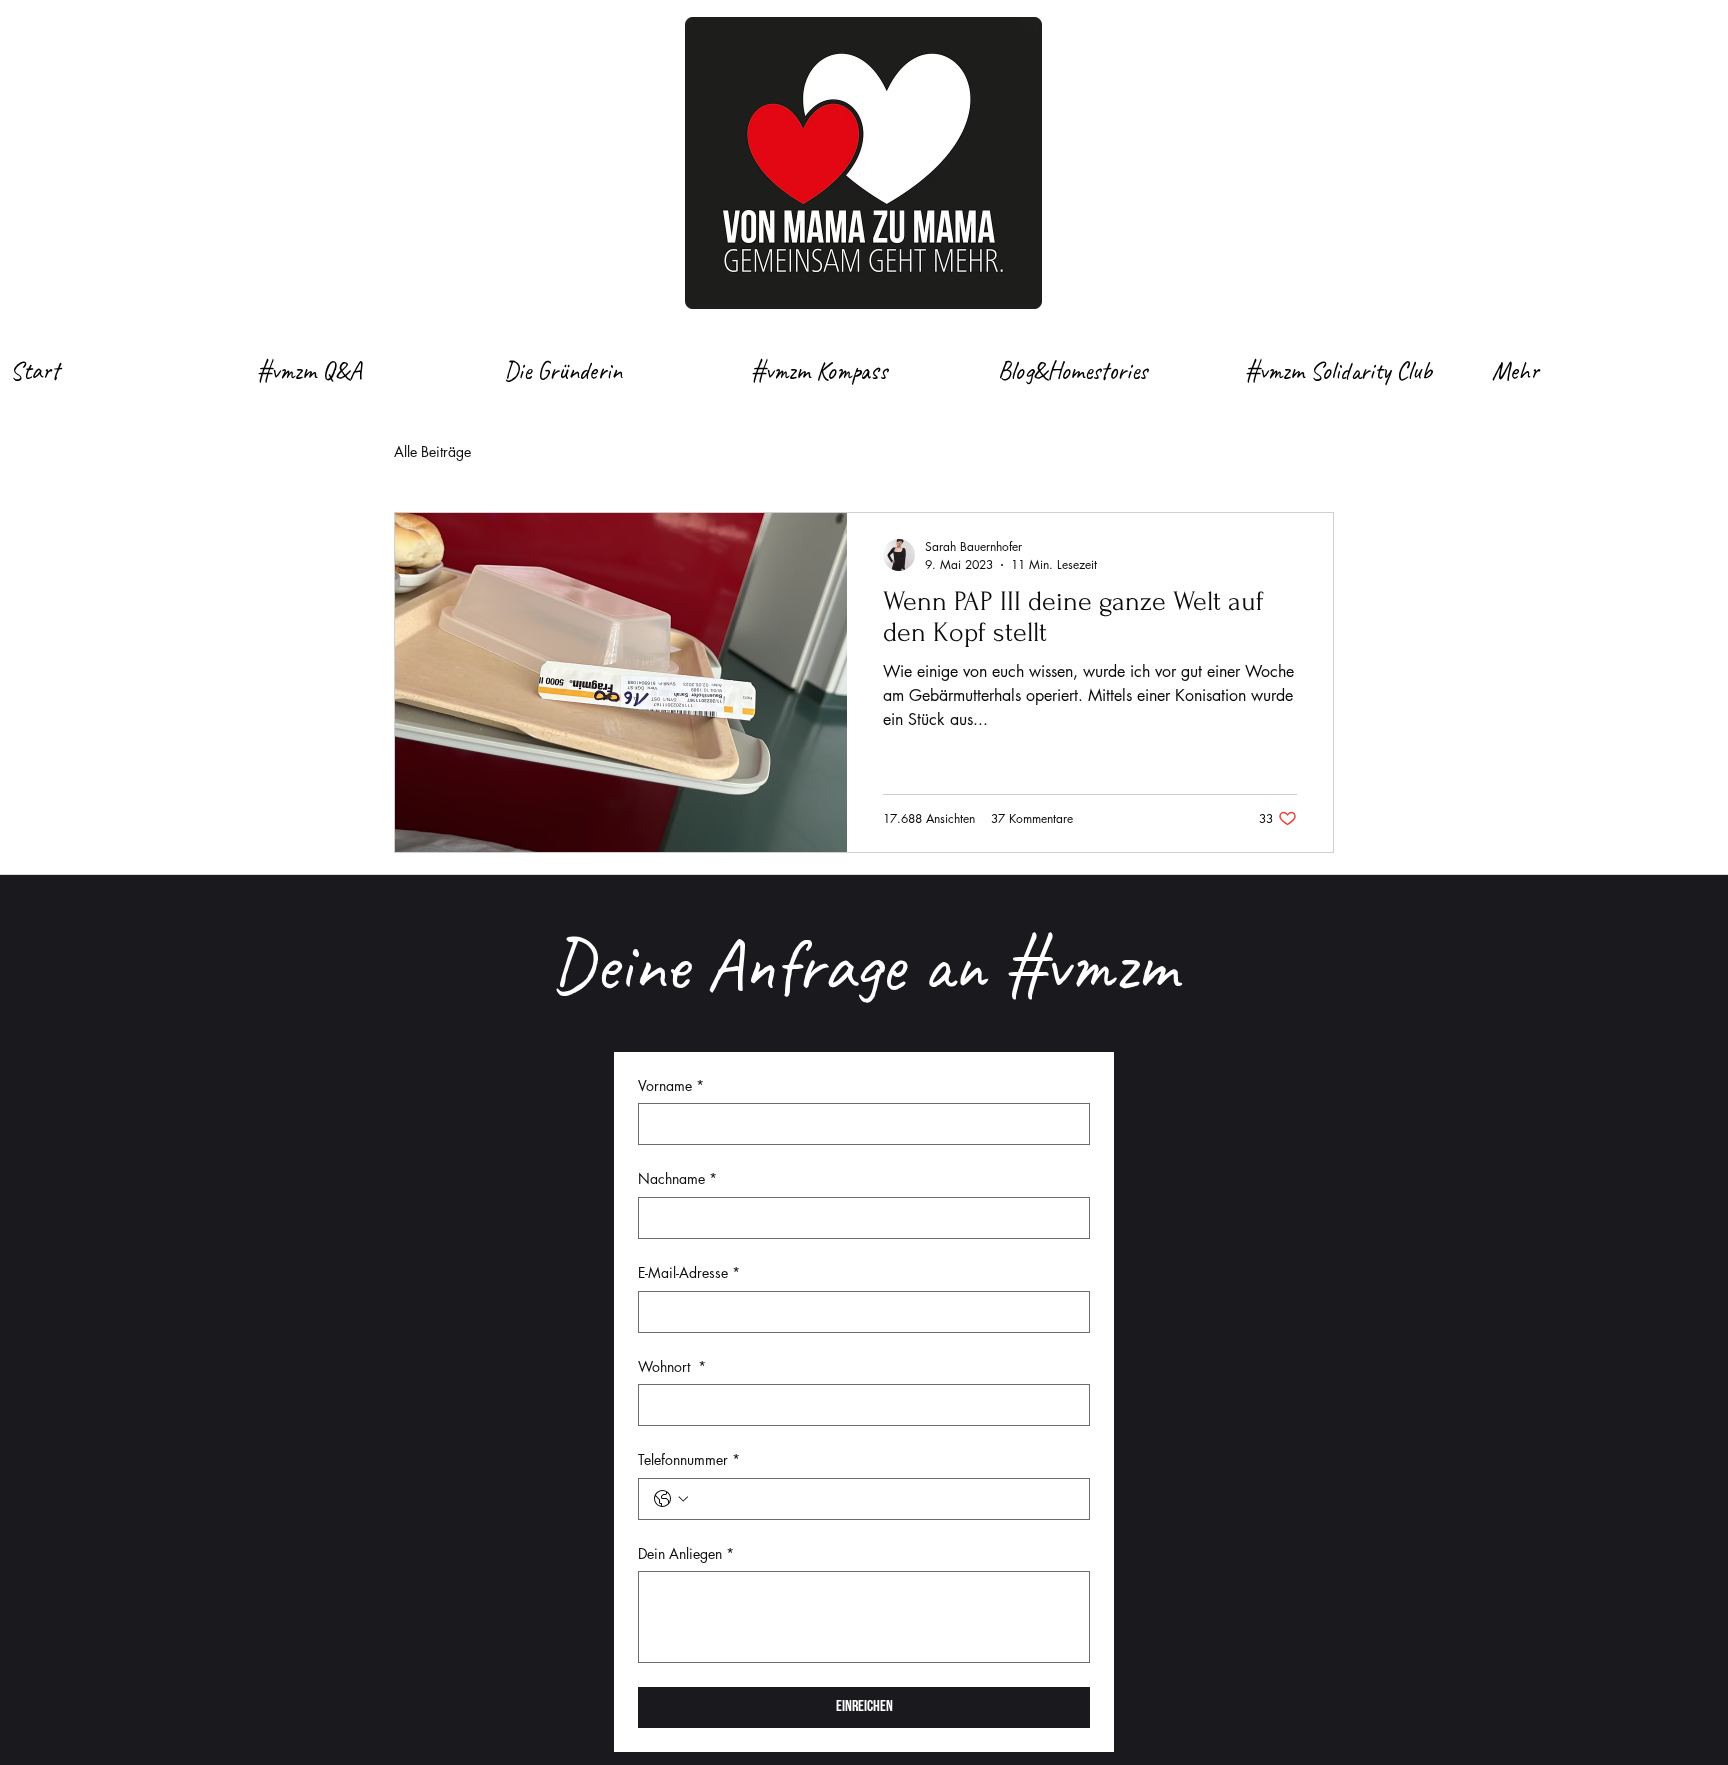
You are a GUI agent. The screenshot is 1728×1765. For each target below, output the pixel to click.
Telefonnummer (689, 1459)
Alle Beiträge (432, 451)
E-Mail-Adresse (689, 1272)
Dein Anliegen (686, 1553)
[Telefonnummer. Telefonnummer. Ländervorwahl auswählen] (671, 1499)
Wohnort (672, 1366)
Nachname (677, 1178)
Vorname (671, 1085)
